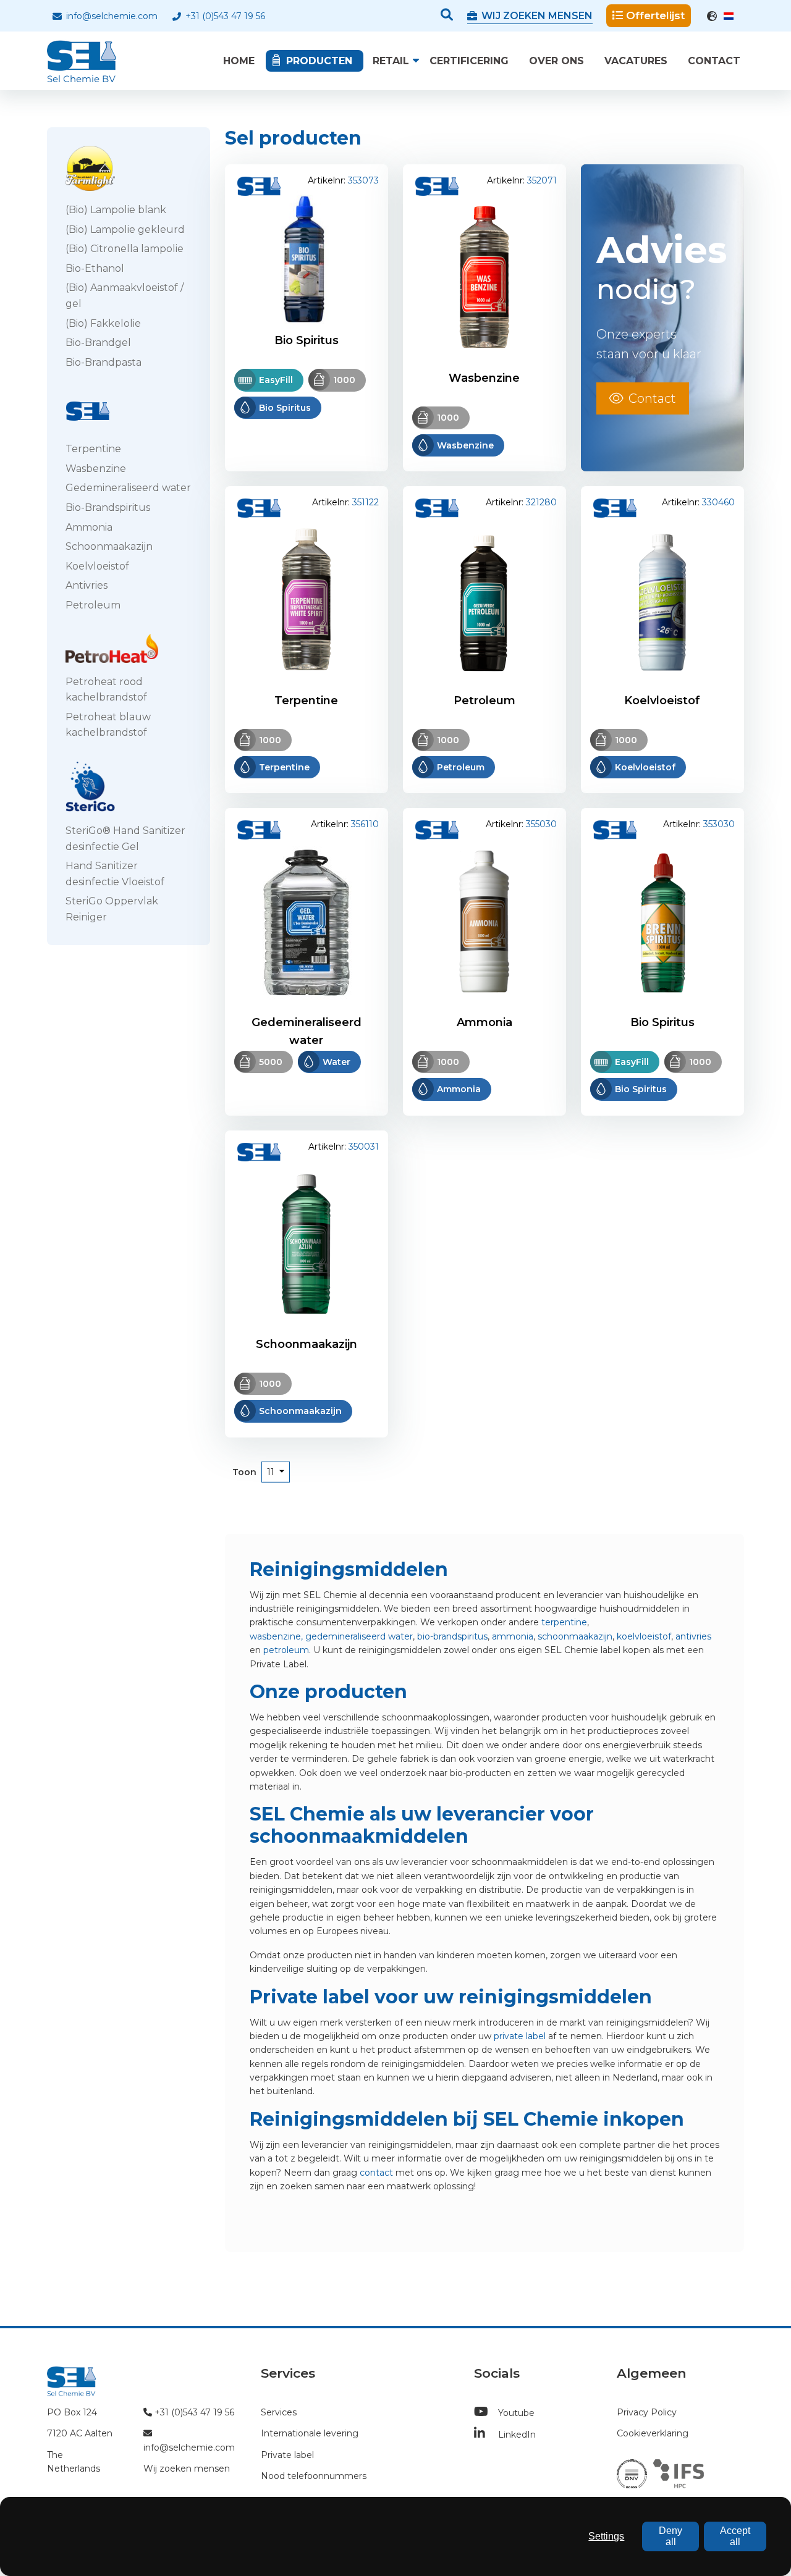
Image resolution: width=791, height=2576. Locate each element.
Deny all (670, 2536)
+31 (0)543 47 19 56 (224, 16)
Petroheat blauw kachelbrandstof (108, 725)
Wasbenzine (96, 469)
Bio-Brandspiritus (108, 507)
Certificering (469, 61)
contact (376, 2173)
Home (239, 61)
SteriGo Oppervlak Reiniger (112, 909)
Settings (606, 2536)
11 (272, 1471)
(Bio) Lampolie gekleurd (125, 229)
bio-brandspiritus (452, 1636)
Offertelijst (655, 15)
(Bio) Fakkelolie (103, 323)
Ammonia (89, 527)
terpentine (564, 1622)
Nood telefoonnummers (314, 2476)
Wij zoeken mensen (187, 2469)
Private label (287, 2455)
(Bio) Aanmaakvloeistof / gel (125, 296)
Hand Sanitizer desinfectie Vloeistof (115, 874)
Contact (714, 61)
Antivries (87, 585)
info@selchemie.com (111, 16)
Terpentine (93, 449)
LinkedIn (516, 2435)
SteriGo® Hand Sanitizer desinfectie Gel (125, 839)
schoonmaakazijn (575, 1636)
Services (279, 2412)
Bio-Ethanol (95, 268)
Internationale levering (310, 2433)
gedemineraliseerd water (359, 1636)
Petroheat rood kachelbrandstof (106, 690)
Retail (391, 61)
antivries (693, 1636)
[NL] (721, 16)
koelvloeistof (644, 1636)
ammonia (513, 1636)
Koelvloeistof (97, 566)
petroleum (286, 1650)
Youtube (515, 2413)
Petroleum (93, 605)
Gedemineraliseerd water (128, 488)
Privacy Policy (647, 2412)
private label (520, 2036)
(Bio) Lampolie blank (116, 210)
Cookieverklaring (653, 2433)
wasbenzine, (276, 1636)
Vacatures (636, 61)
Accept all (735, 2536)
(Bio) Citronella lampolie (125, 249)
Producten (319, 61)
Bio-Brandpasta (104, 362)
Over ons (556, 61)
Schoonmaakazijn (109, 546)
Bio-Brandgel (98, 343)
